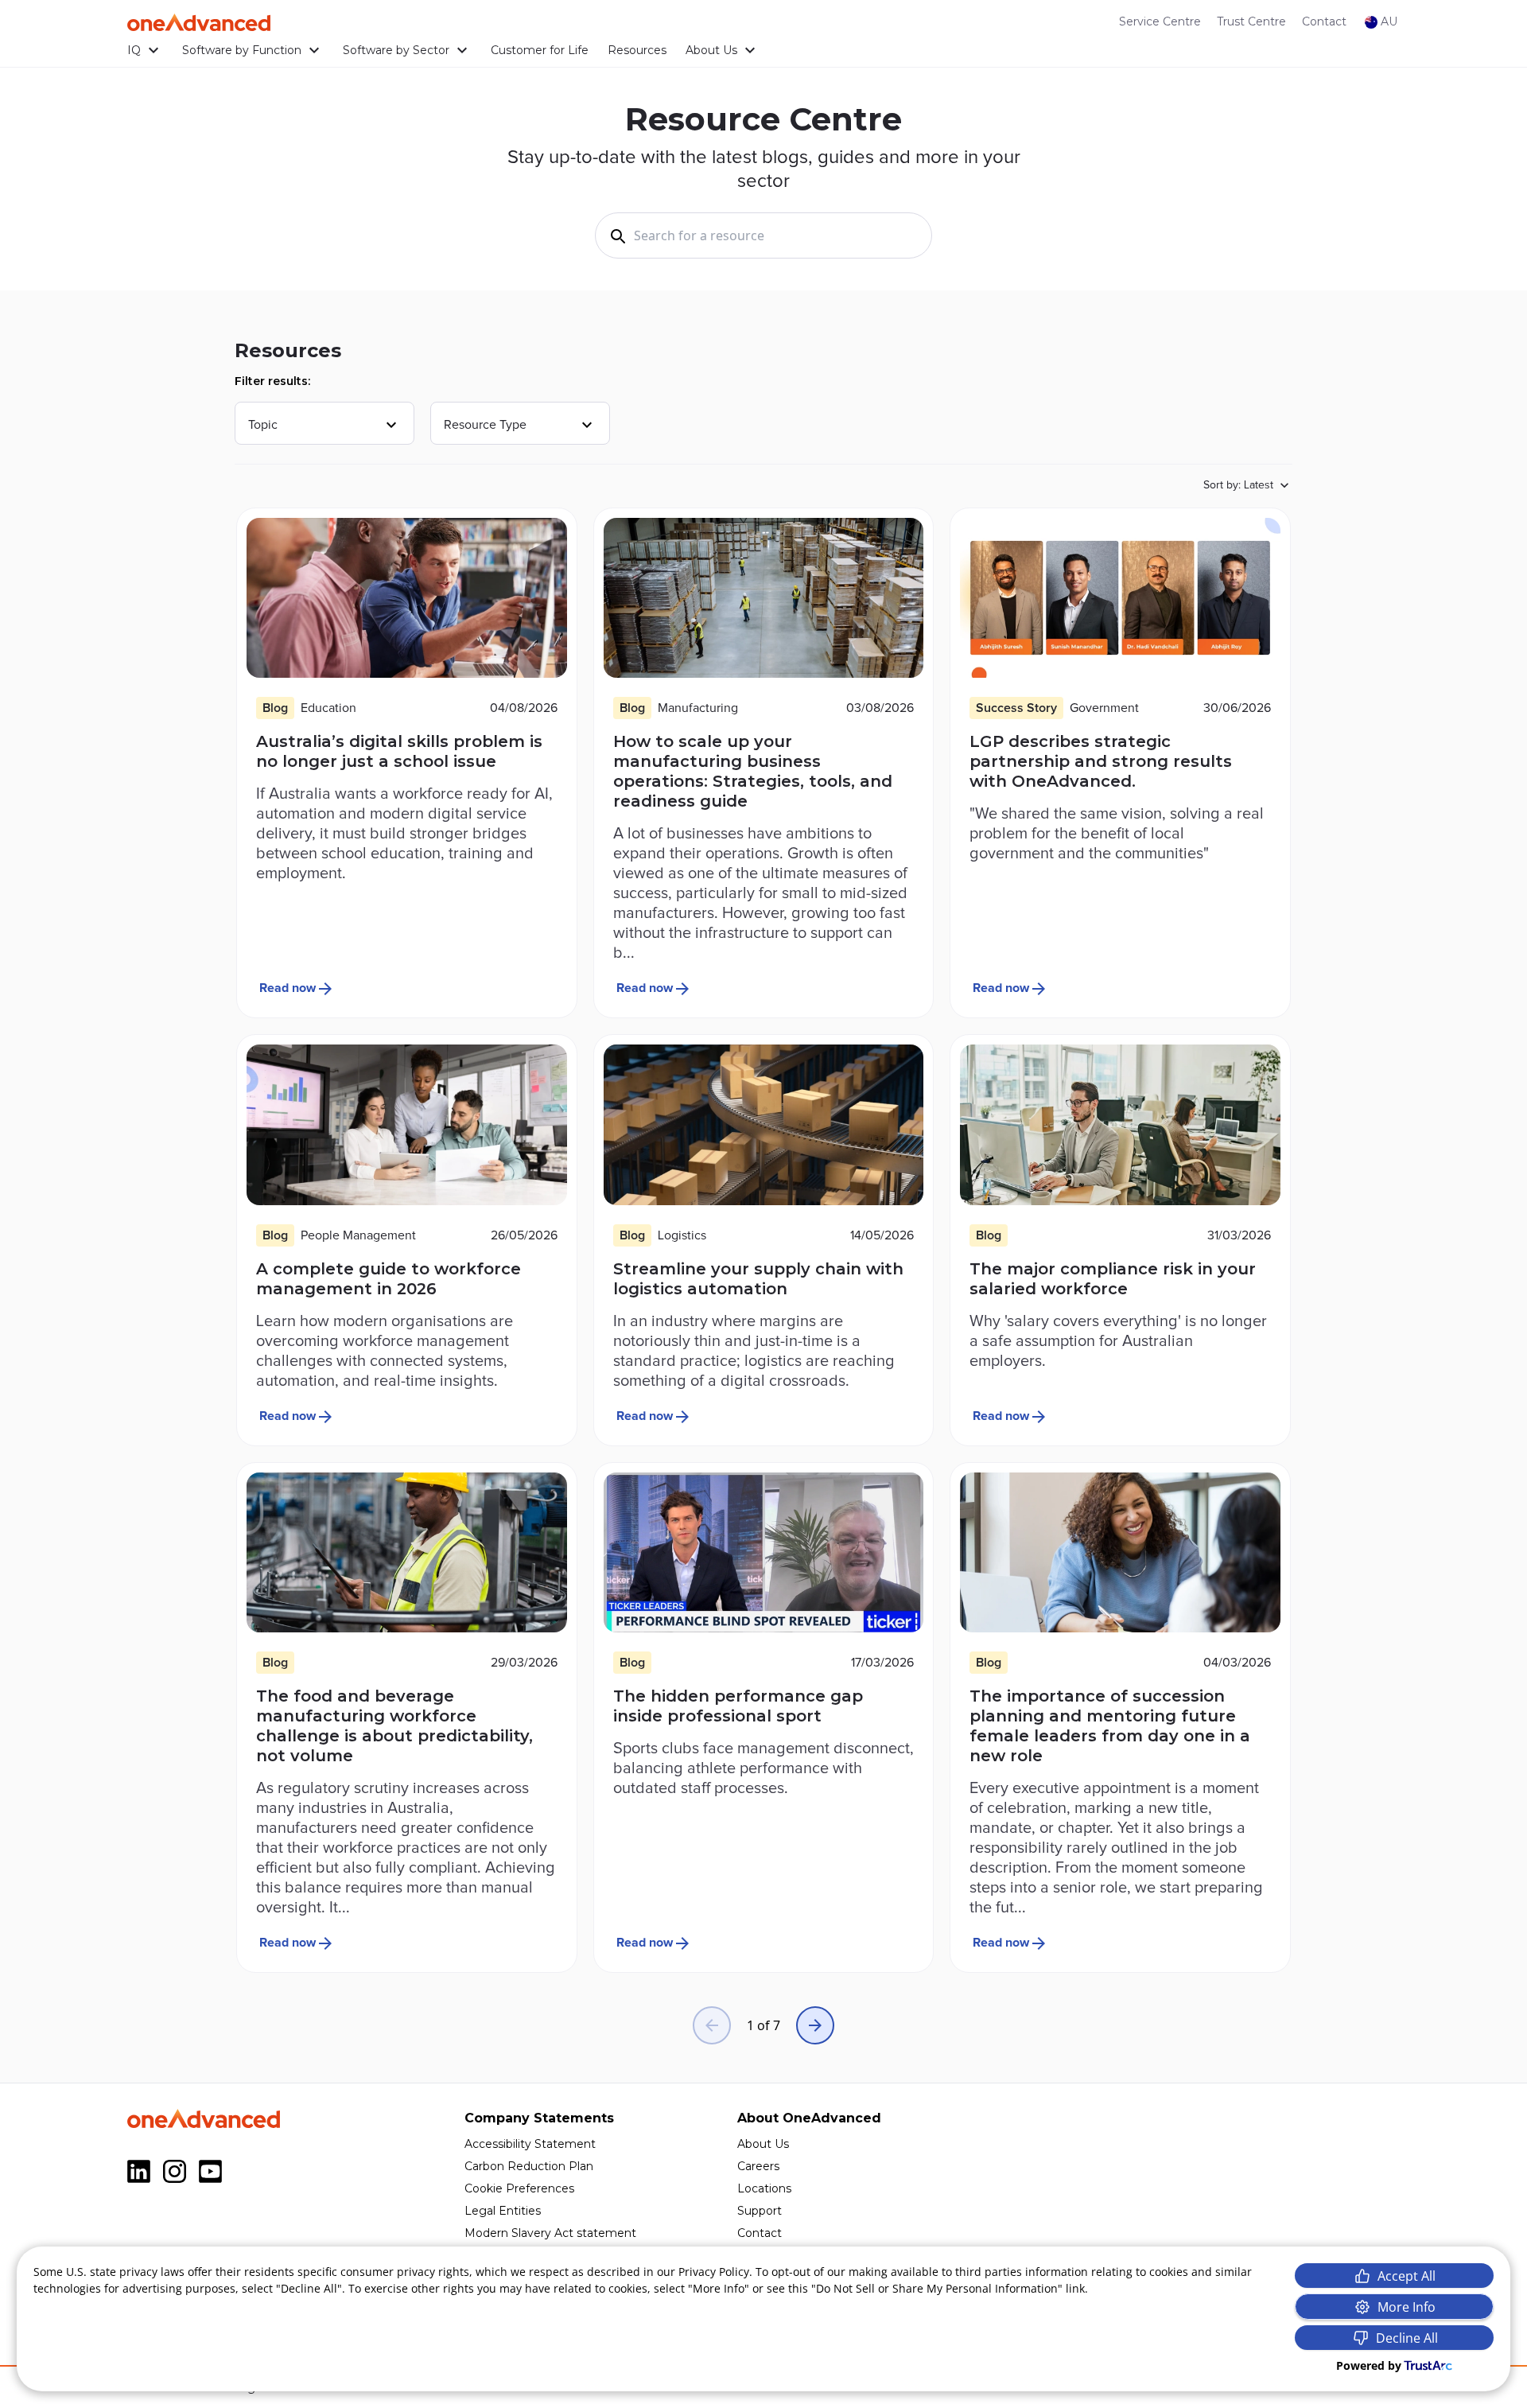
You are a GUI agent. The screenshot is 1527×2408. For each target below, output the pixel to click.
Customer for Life (540, 50)
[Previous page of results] (712, 2025)
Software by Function (242, 50)
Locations (764, 2188)
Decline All (1407, 2338)
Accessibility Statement (530, 2144)
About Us (711, 50)
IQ (134, 50)
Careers (758, 2166)
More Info (1407, 2307)
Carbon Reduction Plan (529, 2166)
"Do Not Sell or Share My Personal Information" (937, 2288)
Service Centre (1160, 21)
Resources (637, 50)
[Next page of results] (815, 2025)
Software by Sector (396, 50)
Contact (1324, 21)
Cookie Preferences (519, 2188)
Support (760, 2211)
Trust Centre (1251, 21)
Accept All (1407, 2276)
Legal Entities (503, 2211)
